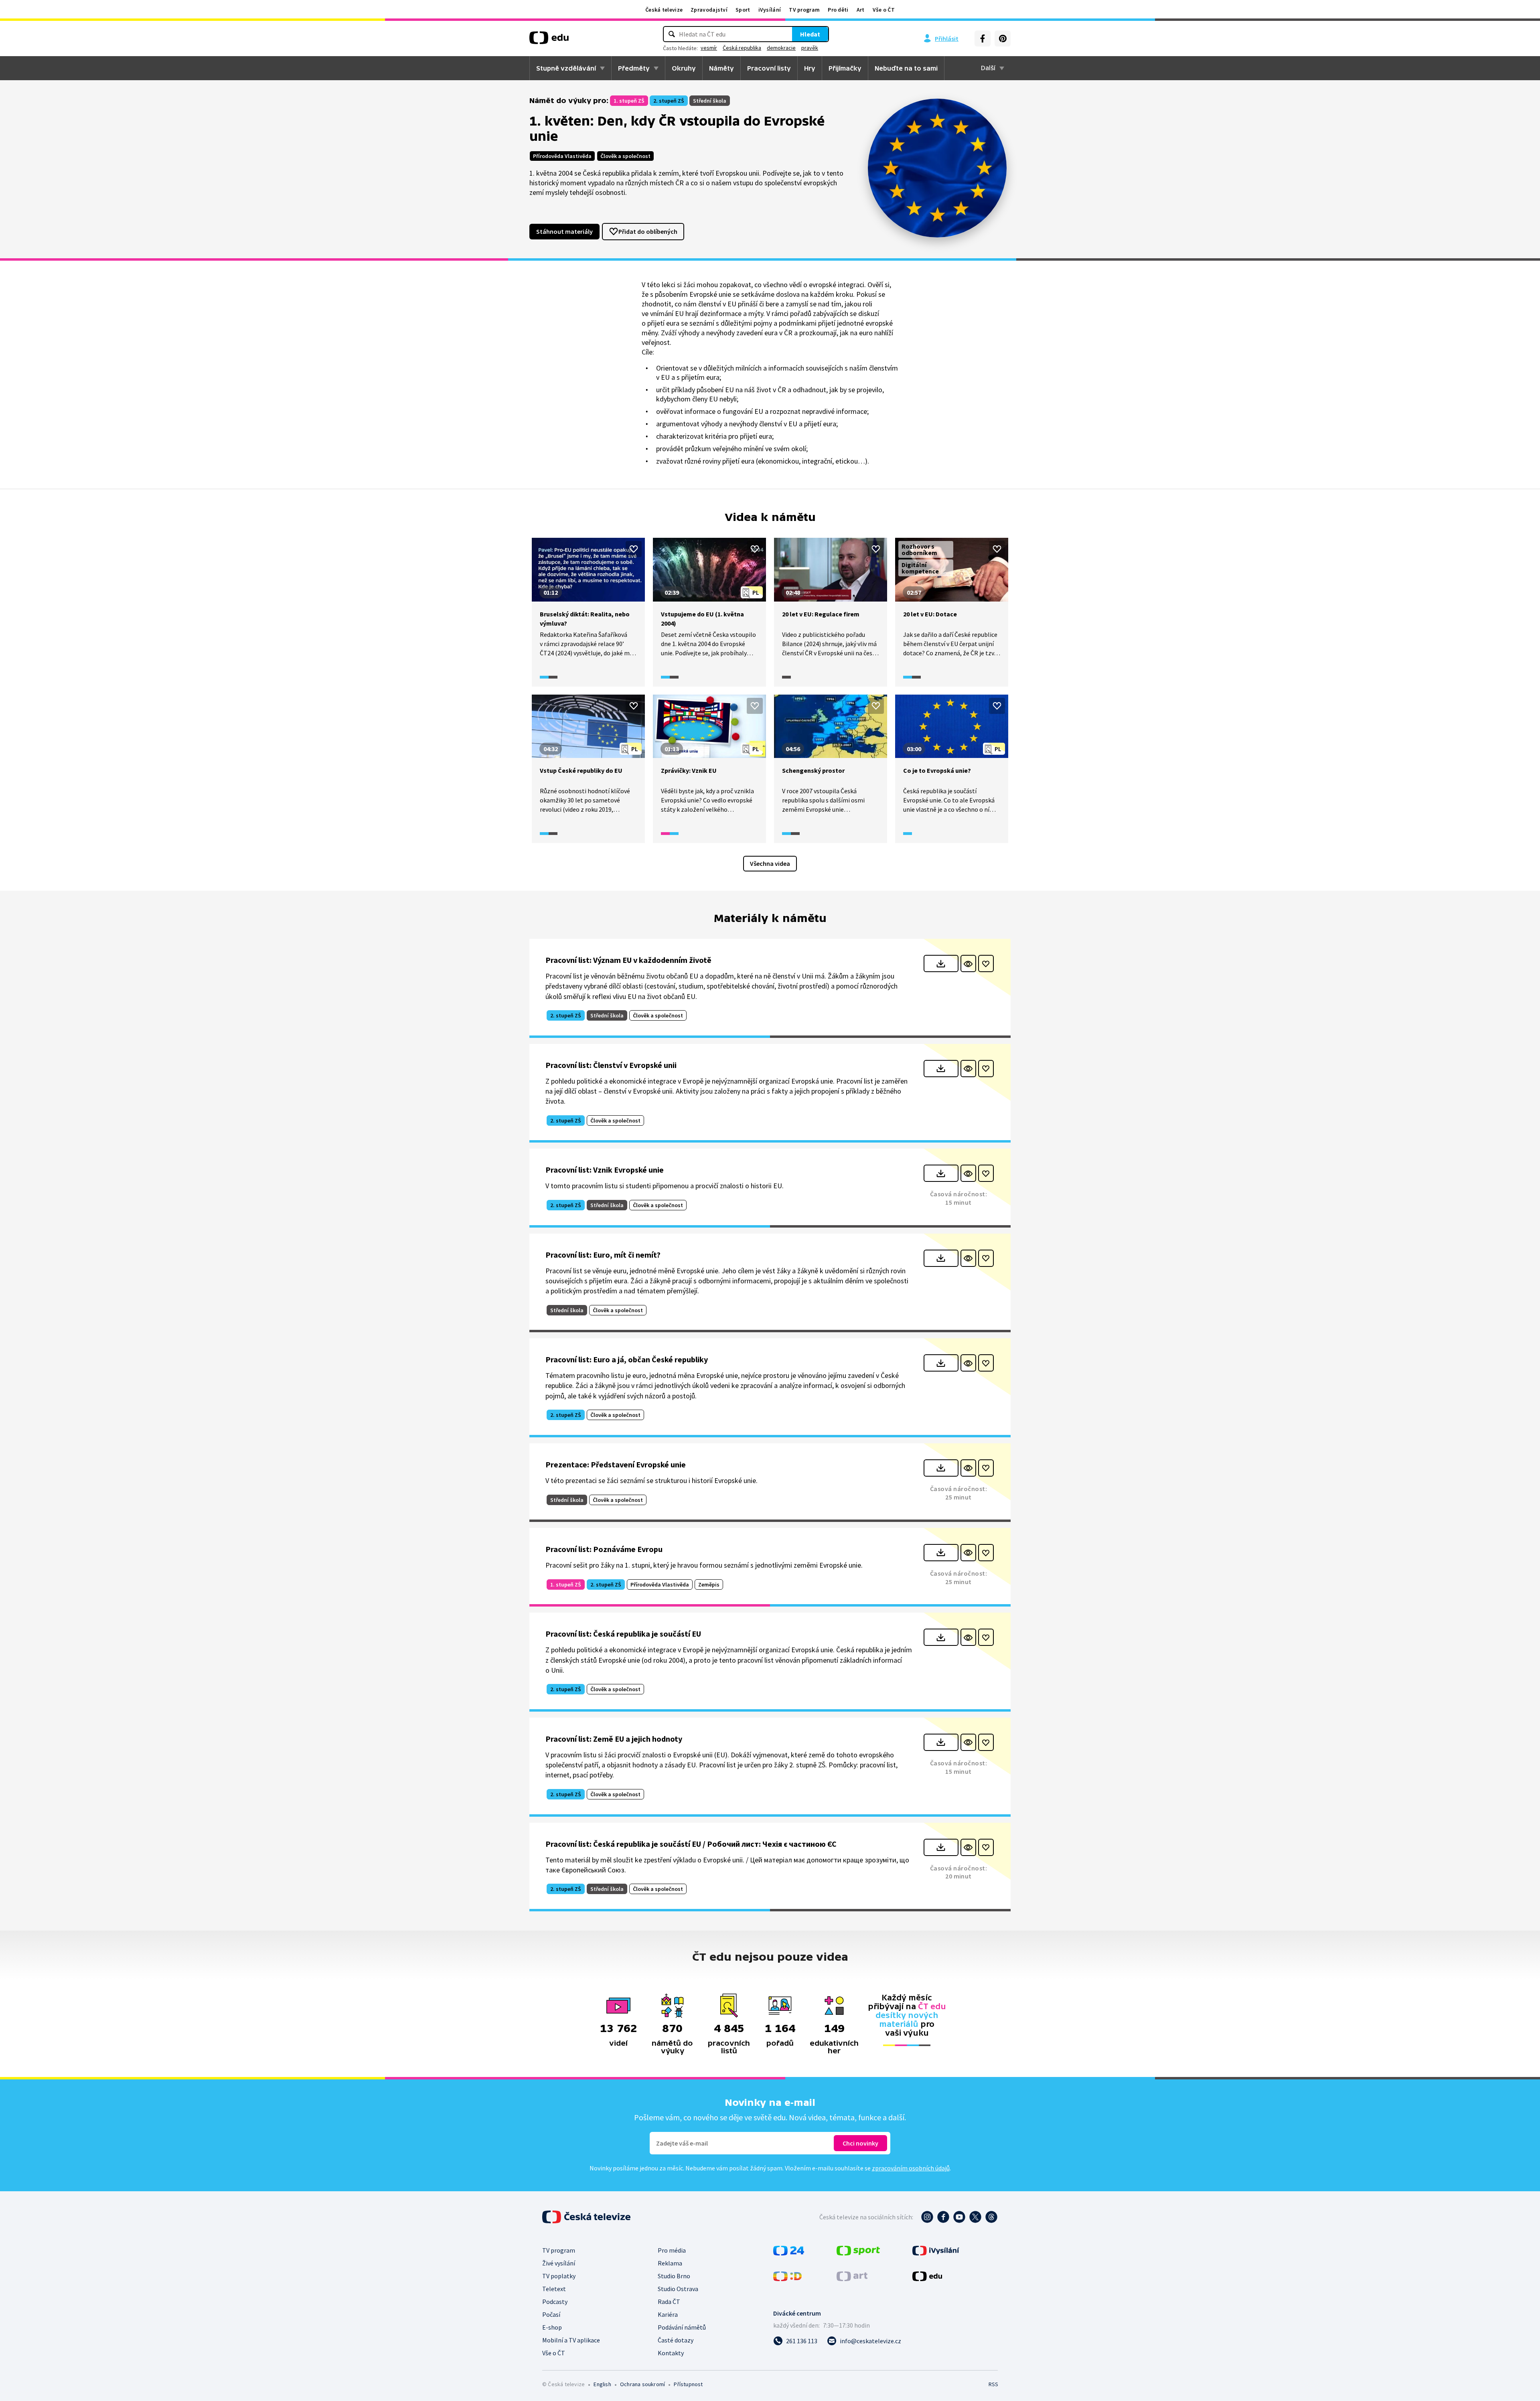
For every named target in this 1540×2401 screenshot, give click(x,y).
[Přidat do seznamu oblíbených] (634, 549)
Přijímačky (845, 68)
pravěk (810, 48)
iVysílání (770, 10)
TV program (804, 10)
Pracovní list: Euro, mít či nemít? (603, 1255)
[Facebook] (983, 38)
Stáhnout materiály (564, 231)
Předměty (634, 68)
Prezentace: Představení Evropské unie (616, 1464)
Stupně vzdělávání (566, 68)
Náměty (721, 68)
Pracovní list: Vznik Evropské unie (605, 1170)
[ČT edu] (549, 41)
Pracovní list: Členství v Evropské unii (611, 1065)
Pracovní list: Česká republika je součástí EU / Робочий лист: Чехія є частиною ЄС (691, 1844)
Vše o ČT (884, 10)
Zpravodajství (709, 10)
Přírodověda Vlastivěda (562, 156)
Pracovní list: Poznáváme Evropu (604, 1549)
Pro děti (838, 10)
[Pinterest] (1003, 38)
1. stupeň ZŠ (629, 101)
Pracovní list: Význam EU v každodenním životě (628, 960)
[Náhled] (968, 963)
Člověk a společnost (625, 156)
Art (861, 10)
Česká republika (742, 48)
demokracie (781, 48)
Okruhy (684, 68)
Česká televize (664, 10)
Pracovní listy (769, 68)
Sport (743, 10)
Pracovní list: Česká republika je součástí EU (623, 1634)
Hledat (810, 34)
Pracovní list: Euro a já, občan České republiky (627, 1359)
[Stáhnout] (941, 963)
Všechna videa (770, 863)
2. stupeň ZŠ (669, 101)
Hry (810, 68)
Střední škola (710, 101)
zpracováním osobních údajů (911, 2168)
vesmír (709, 48)
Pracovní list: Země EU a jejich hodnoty (614, 1739)
